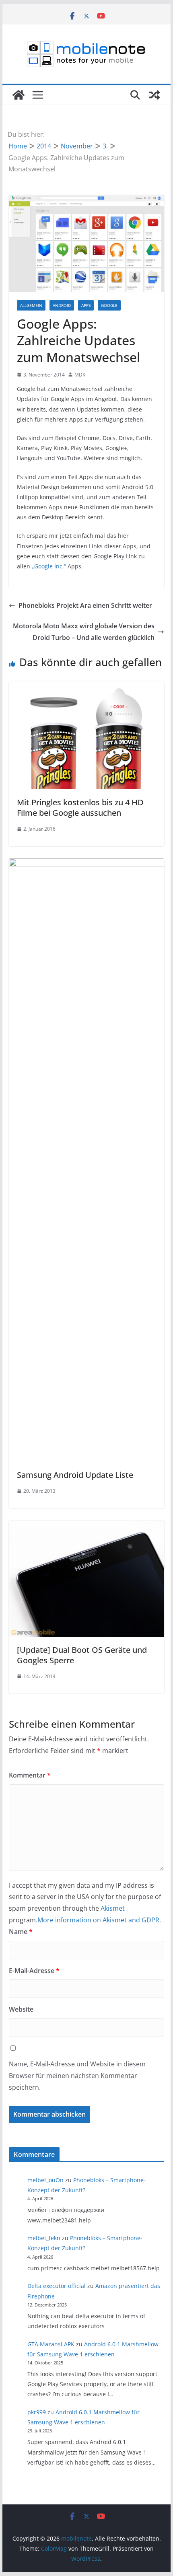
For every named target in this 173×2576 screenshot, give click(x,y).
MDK (80, 375)
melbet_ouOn (45, 2180)
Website (21, 2009)
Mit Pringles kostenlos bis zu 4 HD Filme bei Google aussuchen (80, 808)
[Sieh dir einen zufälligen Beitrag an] (154, 95)
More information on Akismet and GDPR (98, 1920)
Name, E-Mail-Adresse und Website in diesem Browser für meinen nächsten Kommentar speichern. (77, 2076)
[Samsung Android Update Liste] (86, 864)
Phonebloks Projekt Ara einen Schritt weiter (85, 605)
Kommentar (30, 1775)
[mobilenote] (19, 95)
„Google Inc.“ (49, 566)
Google (109, 305)
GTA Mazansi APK (51, 2344)
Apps (86, 305)
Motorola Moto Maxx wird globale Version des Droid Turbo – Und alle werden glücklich (84, 632)
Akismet (113, 1908)
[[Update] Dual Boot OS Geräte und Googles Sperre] (86, 1526)
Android (62, 305)
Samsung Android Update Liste (75, 1475)
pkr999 (37, 2412)
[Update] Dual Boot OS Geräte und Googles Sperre (82, 1655)
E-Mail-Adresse (34, 1971)
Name (21, 1932)
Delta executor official (57, 2286)
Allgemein (31, 305)
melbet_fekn (44, 2238)
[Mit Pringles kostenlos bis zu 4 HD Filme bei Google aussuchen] (86, 687)
